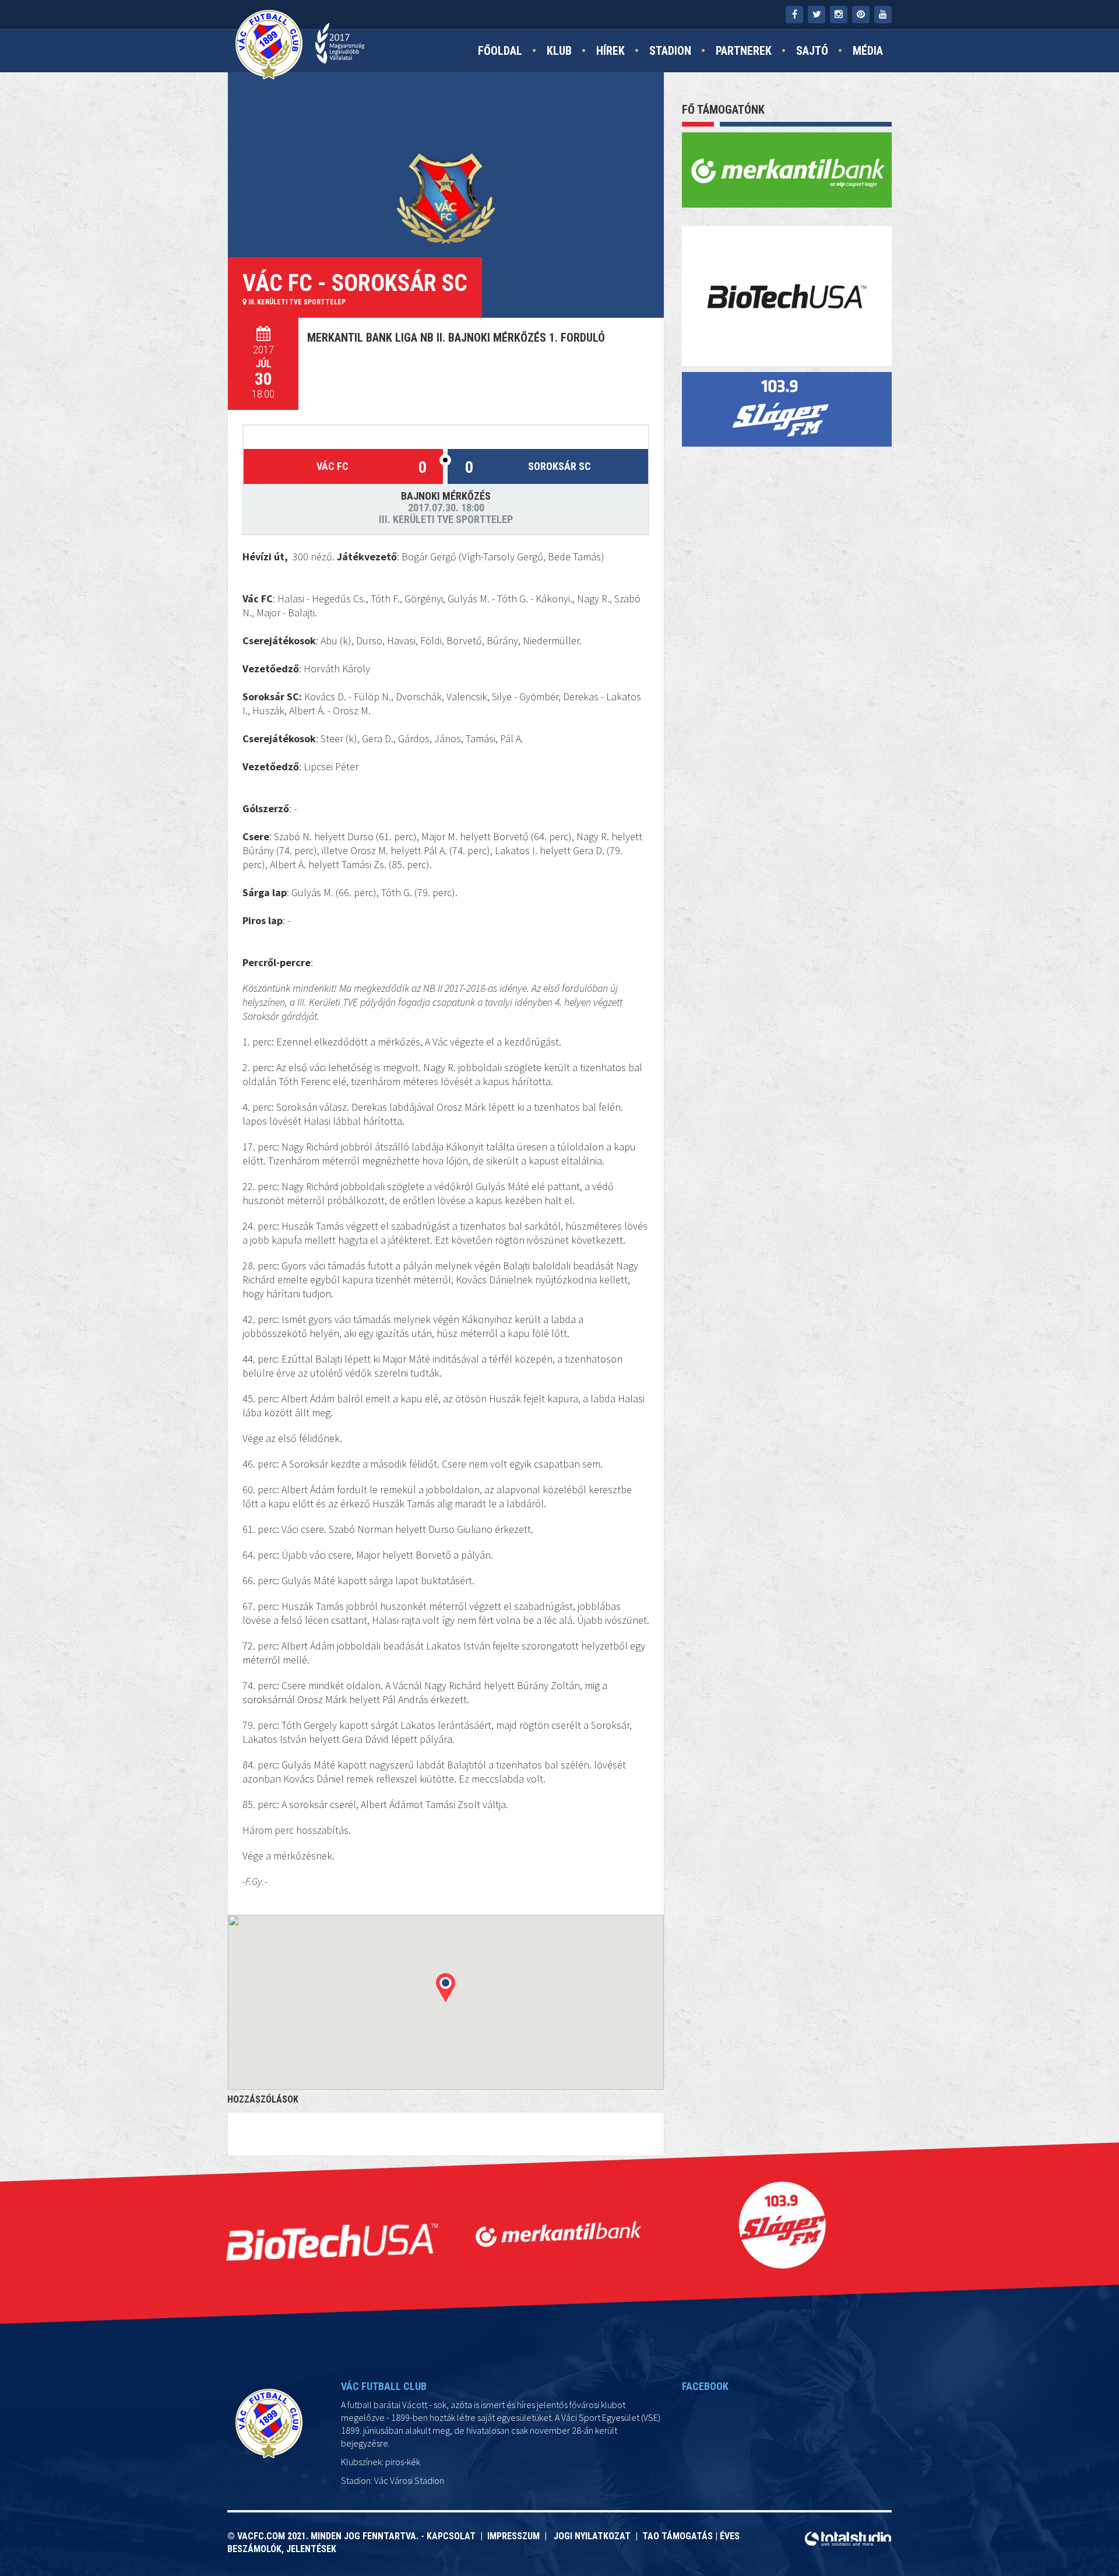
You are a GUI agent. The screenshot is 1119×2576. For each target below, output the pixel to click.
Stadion (670, 51)
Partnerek (744, 51)
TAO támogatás (678, 2536)
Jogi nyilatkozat (591, 2536)
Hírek (610, 51)
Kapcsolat (453, 2536)
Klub (559, 51)
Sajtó (812, 51)
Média (868, 51)
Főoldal (500, 51)
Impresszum (516, 2536)
